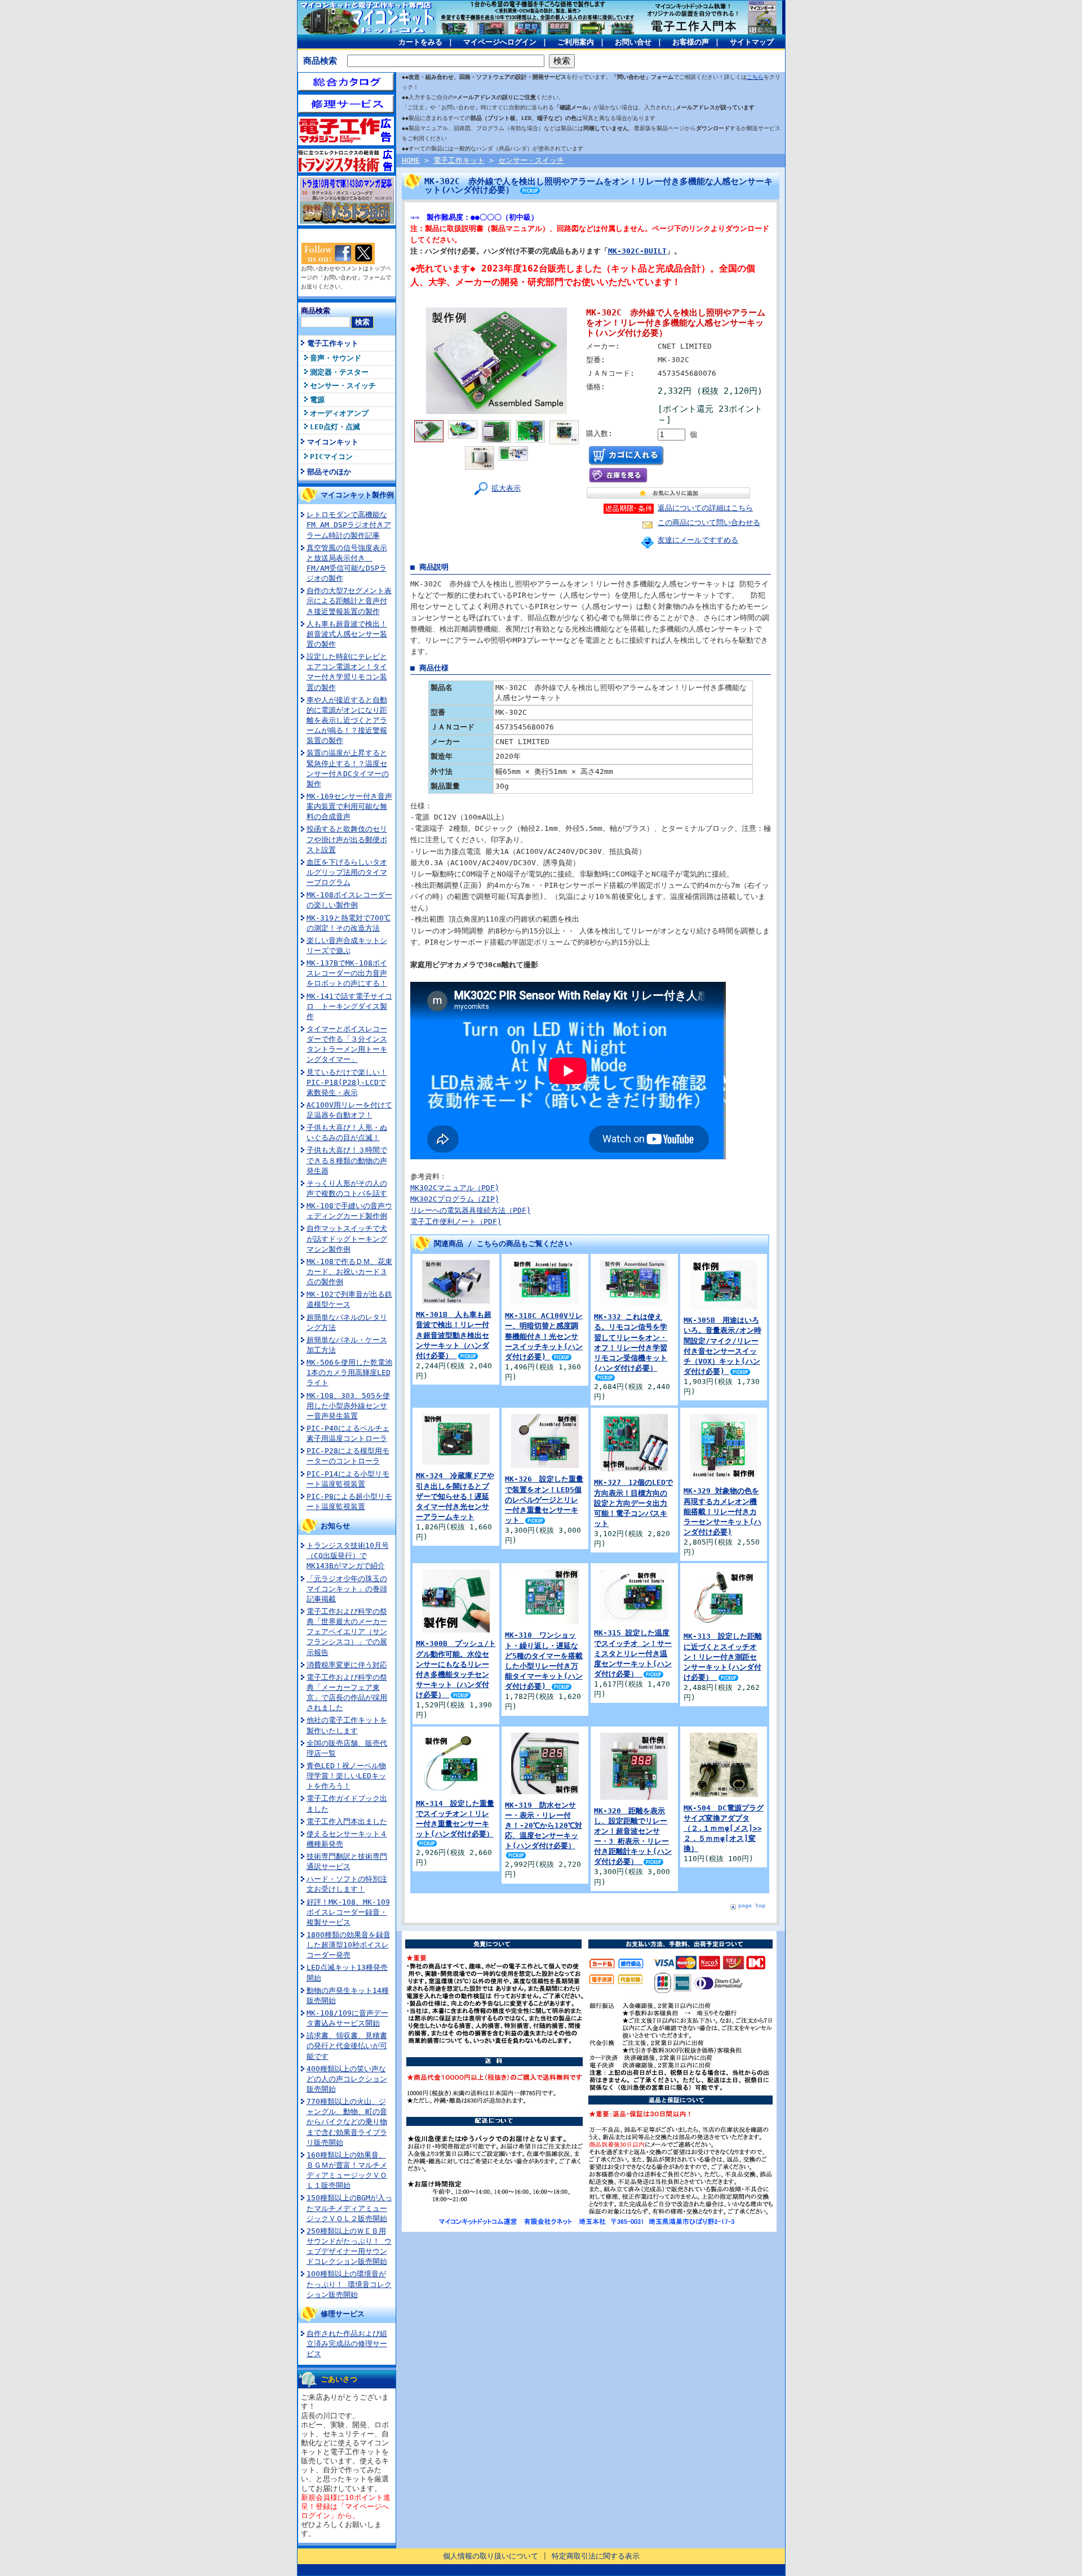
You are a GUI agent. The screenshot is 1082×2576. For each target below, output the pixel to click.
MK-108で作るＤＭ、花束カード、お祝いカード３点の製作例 (349, 1272)
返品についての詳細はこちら (705, 508)
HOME (411, 160)
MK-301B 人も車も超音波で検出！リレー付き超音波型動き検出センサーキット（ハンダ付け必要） (454, 1335)
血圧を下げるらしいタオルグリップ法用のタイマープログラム (347, 872)
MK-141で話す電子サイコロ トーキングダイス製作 (349, 1006)
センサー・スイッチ (343, 386)
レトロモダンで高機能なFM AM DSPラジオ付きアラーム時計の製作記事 (349, 525)
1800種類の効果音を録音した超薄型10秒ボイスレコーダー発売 (349, 1945)
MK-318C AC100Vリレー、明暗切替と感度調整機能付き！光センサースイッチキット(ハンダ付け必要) (544, 1336)
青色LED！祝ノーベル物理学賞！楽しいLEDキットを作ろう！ (346, 1776)
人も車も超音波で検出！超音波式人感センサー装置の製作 (347, 634)
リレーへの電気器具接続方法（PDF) (471, 1210)
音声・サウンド (336, 358)
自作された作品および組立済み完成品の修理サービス (347, 2344)
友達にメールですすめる (698, 540)
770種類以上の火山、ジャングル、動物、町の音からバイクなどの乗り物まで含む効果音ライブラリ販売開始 (347, 2122)
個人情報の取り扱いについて (491, 2556)
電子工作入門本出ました (347, 1821)
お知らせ (335, 1526)
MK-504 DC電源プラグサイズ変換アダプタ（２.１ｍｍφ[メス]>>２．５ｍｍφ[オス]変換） (724, 1828)
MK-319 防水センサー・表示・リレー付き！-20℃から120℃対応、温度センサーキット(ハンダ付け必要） (544, 1826)
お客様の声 (691, 42)
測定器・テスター (339, 372)
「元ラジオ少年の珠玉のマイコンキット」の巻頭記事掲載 (347, 1589)
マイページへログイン (500, 42)
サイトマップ (752, 42)
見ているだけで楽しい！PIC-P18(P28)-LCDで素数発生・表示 (347, 1082)
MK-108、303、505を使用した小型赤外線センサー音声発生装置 (348, 1406)
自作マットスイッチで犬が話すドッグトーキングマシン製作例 (347, 1238)
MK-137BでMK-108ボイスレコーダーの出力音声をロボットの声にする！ (347, 973)
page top (752, 1905)
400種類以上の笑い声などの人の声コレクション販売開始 (347, 2079)
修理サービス (343, 2314)
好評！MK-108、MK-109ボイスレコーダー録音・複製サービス (348, 1912)
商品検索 (320, 61)
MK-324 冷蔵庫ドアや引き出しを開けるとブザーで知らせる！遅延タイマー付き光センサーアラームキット (455, 1496)
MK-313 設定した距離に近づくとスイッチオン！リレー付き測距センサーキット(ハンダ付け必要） (723, 1657)
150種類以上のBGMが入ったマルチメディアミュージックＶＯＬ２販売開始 (349, 2208)
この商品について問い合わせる (709, 522)
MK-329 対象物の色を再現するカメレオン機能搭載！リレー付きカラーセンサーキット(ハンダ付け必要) (722, 1511)
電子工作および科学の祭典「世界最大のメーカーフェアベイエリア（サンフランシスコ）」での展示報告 (347, 1632)
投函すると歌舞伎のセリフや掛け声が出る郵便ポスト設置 (347, 839)
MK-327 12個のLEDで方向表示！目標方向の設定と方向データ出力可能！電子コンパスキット (633, 1503)
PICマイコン (331, 457)
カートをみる (420, 42)
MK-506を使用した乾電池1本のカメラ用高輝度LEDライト (349, 1372)
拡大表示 (506, 488)
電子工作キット (333, 343)
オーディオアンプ (339, 413)
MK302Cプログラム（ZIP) (455, 1199)
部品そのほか (329, 472)
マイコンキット (333, 442)
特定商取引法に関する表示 (596, 2556)
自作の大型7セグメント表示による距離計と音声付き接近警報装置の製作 (349, 601)
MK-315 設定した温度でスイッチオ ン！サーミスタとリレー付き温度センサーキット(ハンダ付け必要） (633, 1653)
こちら (755, 77)
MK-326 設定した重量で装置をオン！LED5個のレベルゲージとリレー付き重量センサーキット (544, 1500)
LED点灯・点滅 (335, 427)
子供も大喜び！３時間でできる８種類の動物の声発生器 (347, 1160)
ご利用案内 (576, 42)
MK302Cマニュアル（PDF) (455, 1188)
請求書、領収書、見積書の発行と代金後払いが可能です (347, 2046)
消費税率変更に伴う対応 (347, 1665)
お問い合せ (633, 42)
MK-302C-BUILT (637, 251)
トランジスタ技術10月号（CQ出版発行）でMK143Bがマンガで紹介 (348, 1556)
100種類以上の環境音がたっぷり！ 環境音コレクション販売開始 (349, 2284)
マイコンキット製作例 (357, 495)
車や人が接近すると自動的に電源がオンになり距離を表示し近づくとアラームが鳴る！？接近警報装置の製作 (347, 720)
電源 (317, 400)
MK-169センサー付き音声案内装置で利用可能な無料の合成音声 (349, 806)
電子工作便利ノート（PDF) (456, 1222)
